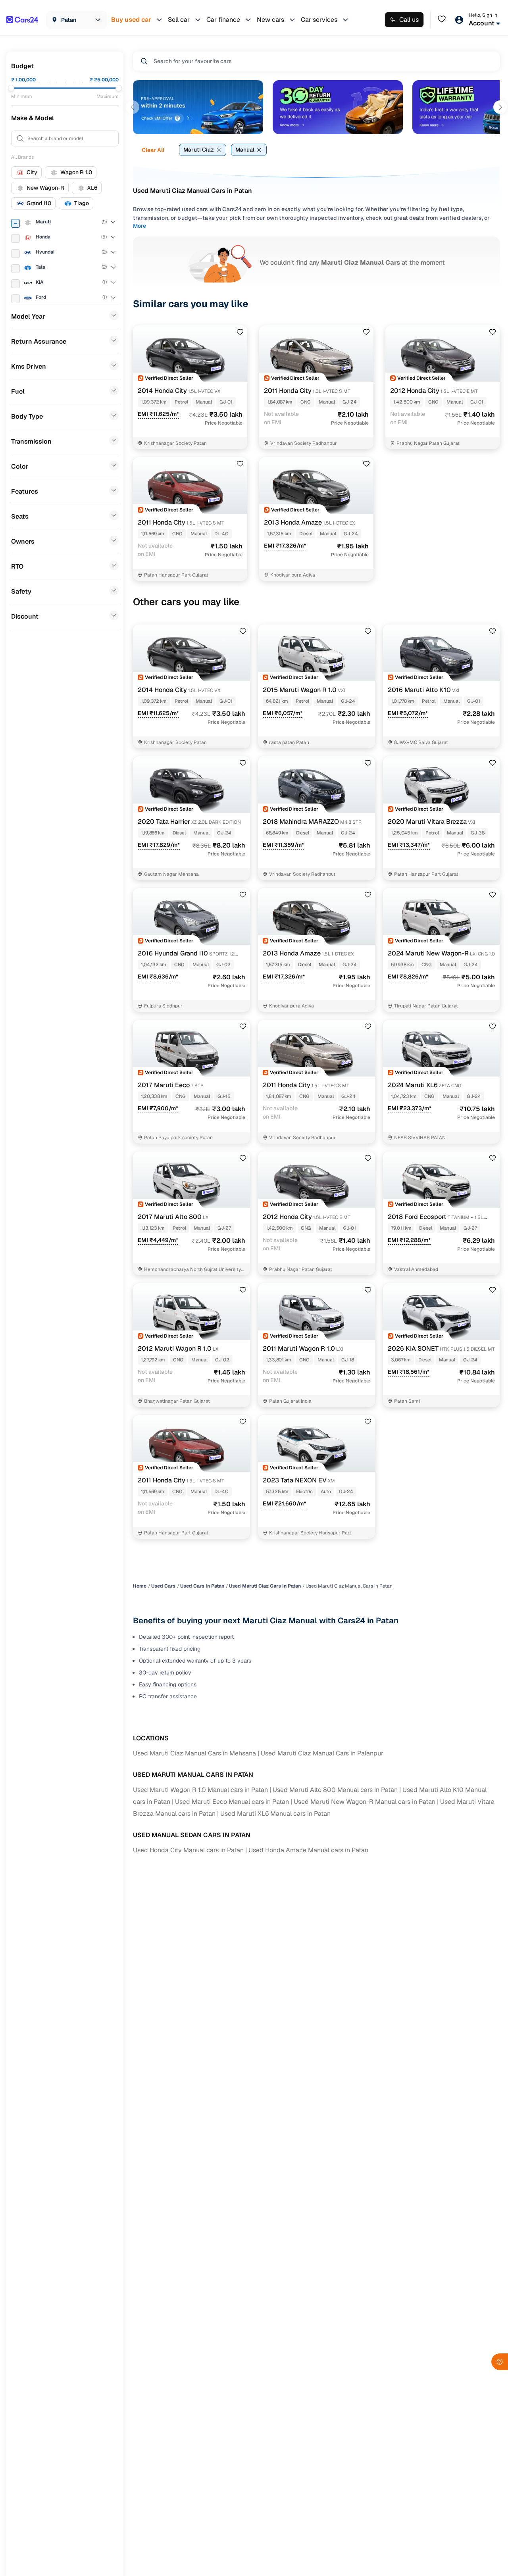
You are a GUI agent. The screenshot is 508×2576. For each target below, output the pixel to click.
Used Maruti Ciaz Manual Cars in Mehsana (194, 1753)
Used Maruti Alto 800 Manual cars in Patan (335, 1790)
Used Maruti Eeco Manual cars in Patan (232, 1802)
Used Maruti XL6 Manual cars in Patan (275, 1814)
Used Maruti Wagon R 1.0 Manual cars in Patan (200, 1790)
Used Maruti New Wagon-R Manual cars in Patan (365, 1802)
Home (140, 1586)
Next (500, 107)
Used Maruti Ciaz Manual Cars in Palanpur (322, 1753)
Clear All (153, 150)
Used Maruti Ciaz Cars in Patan (265, 1586)
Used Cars (163, 1586)
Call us (409, 20)
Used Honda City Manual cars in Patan (188, 1850)
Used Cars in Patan (202, 1586)
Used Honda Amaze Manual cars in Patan (308, 1850)
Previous (133, 107)
